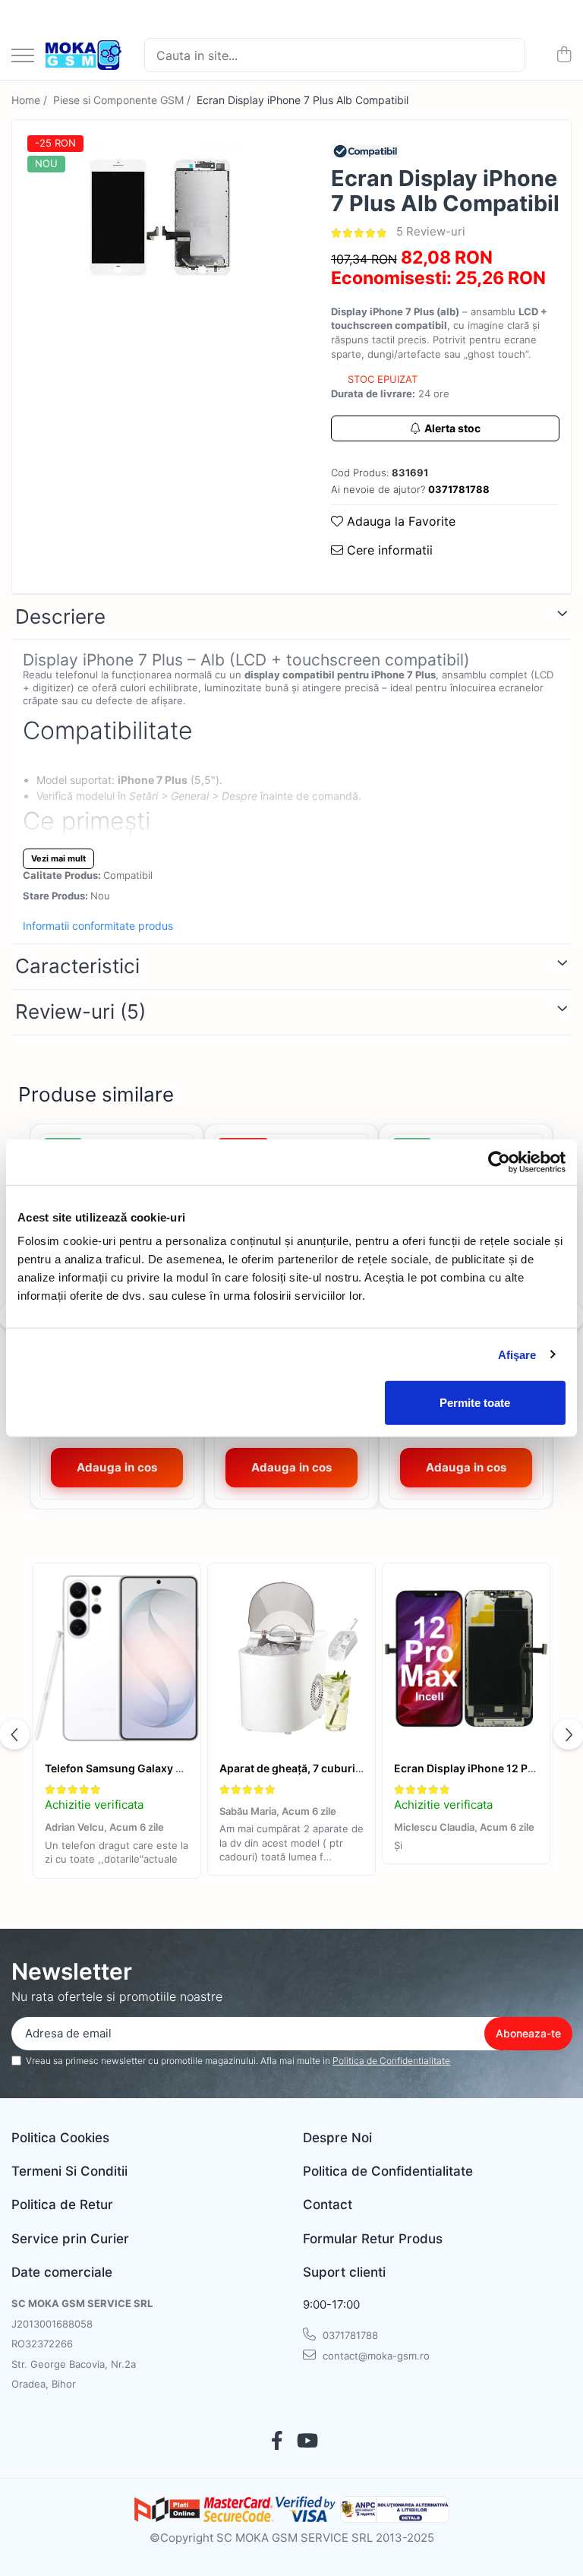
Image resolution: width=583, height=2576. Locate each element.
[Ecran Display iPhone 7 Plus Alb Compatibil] (158, 217)
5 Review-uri (431, 231)
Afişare (517, 1354)
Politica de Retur (62, 2205)
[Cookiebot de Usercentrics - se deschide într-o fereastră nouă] (499, 1162)
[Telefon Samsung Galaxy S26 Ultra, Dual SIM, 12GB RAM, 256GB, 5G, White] (117, 1658)
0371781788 (349, 2335)
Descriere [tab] (60, 616)
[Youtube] (306, 2442)
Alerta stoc (452, 428)
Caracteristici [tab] (77, 966)
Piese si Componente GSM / (123, 100)
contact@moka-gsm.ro (375, 2356)
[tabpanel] (158, 217)
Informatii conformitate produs (98, 926)
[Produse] (23, 57)
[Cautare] (507, 55)
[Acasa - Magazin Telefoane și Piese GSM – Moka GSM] (84, 55)
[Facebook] (277, 2442)
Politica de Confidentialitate (391, 2061)
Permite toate (475, 1403)
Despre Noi (337, 2138)
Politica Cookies (60, 2138)
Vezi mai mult (58, 858)
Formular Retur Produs (373, 2239)
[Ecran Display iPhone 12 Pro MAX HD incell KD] (466, 1658)
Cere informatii (388, 550)
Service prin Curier (70, 2239)
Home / (31, 100)
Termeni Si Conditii (69, 2171)
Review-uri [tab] (80, 1011)
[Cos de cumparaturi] (564, 55)
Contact (328, 2205)
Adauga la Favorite (399, 521)
